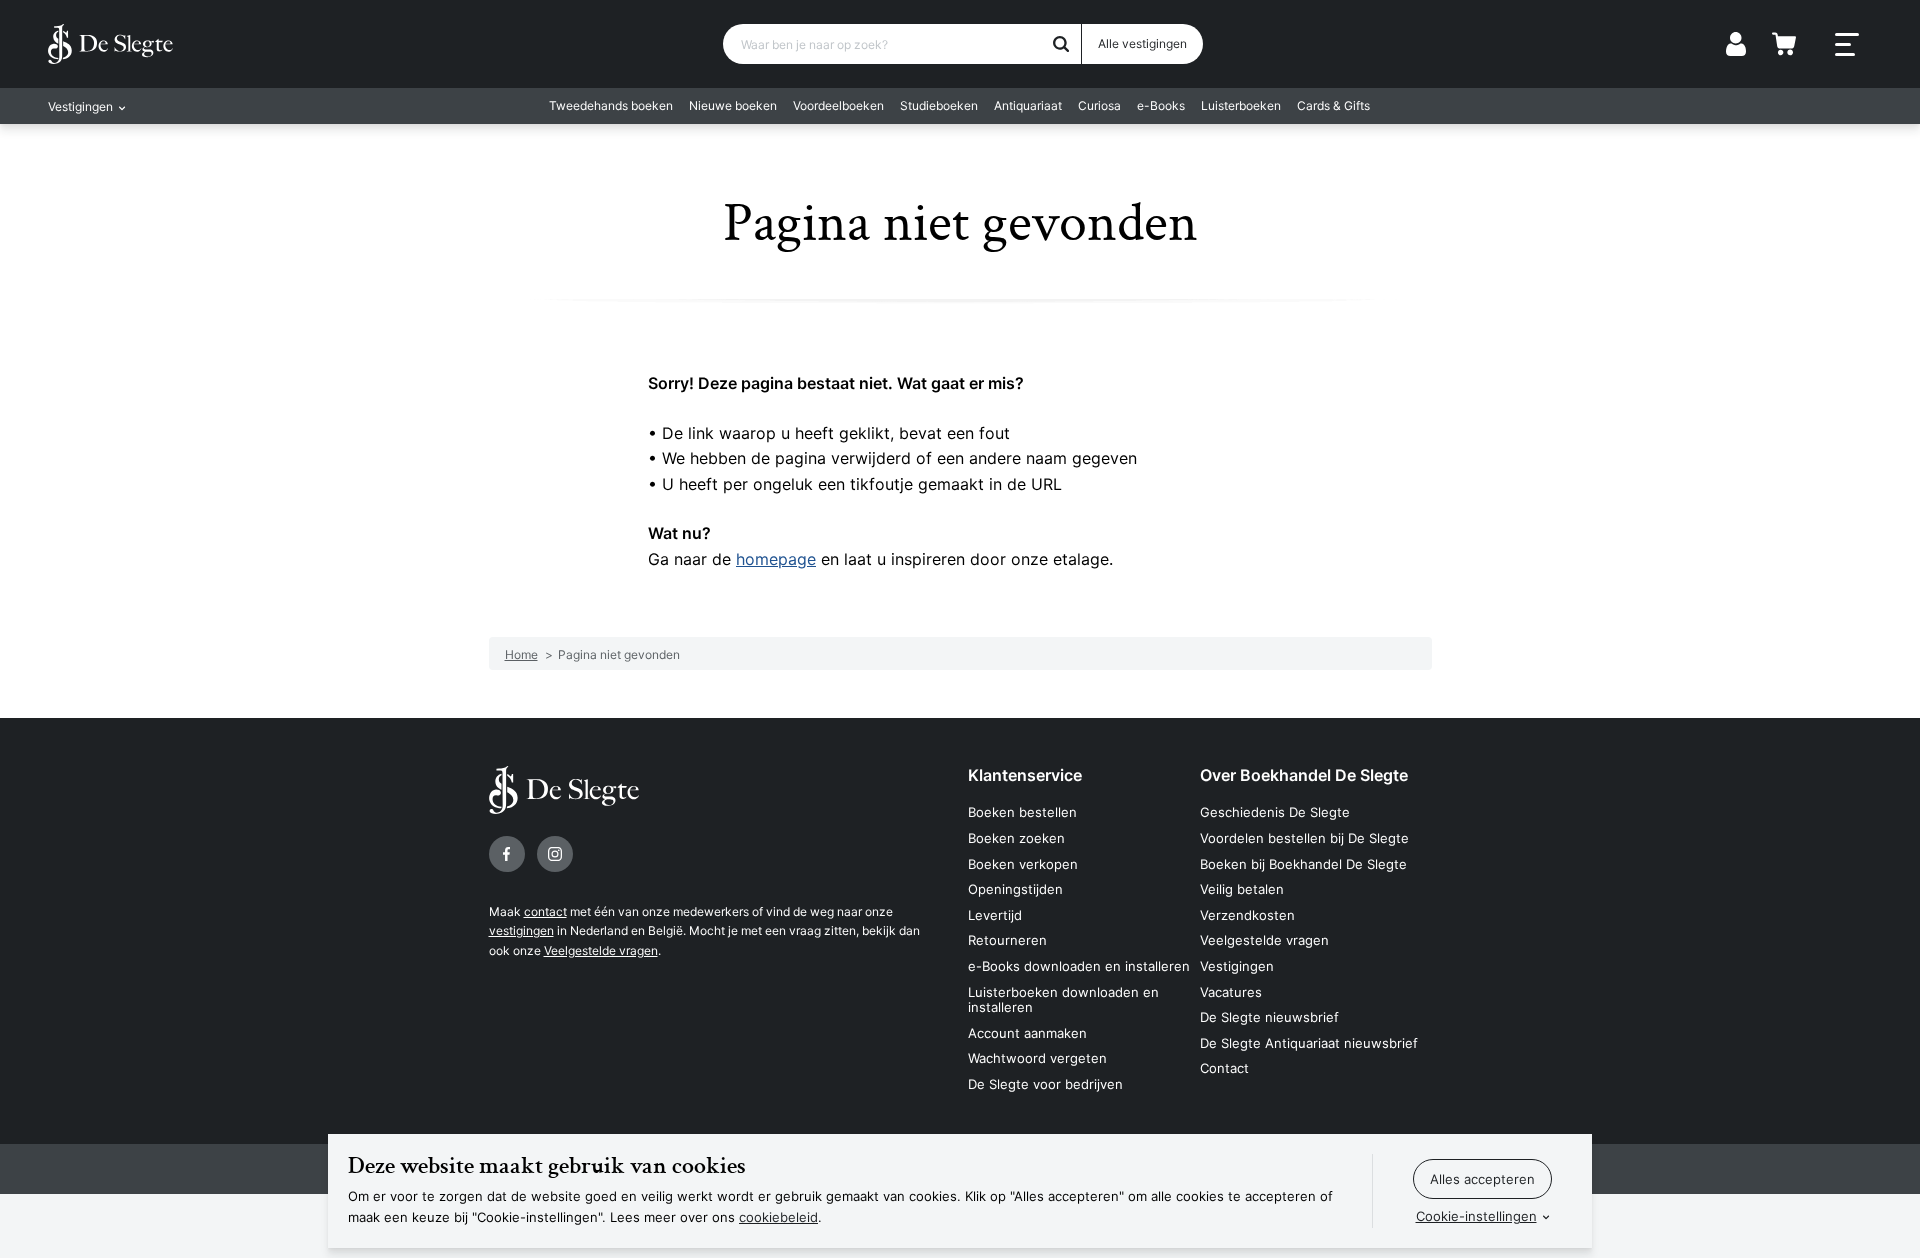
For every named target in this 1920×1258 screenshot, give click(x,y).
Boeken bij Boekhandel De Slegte (1303, 864)
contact (545, 911)
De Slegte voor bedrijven (1045, 1084)
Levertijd (995, 915)
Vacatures (1231, 992)
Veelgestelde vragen (601, 950)
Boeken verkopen (1023, 864)
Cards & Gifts (1333, 105)
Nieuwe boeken (733, 105)
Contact (1224, 1068)
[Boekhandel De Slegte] (110, 44)
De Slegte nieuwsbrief (1269, 1017)
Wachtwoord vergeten (1037, 1058)
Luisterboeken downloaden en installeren (1063, 1000)
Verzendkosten (1247, 915)
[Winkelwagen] (1784, 44)
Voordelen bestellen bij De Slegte (1304, 838)
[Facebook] (507, 854)
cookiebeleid (778, 1217)
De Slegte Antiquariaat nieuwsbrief (1309, 1043)
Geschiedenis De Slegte (1275, 812)
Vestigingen (1237, 966)
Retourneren (1007, 940)
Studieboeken (939, 105)
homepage (776, 559)
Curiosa (1099, 105)
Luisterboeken (1241, 105)
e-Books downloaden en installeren (1079, 966)
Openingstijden (1015, 889)
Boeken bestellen (1022, 812)
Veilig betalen (1242, 889)
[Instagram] (555, 854)
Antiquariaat (1028, 105)
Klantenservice (1025, 775)
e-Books (1161, 105)
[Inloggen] (1736, 44)
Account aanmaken (1027, 1033)
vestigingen (521, 930)
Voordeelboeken (838, 105)
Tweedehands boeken (611, 105)
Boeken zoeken (1016, 838)
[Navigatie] (1847, 45)
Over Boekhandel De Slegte (1304, 775)
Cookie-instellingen (1476, 1216)
